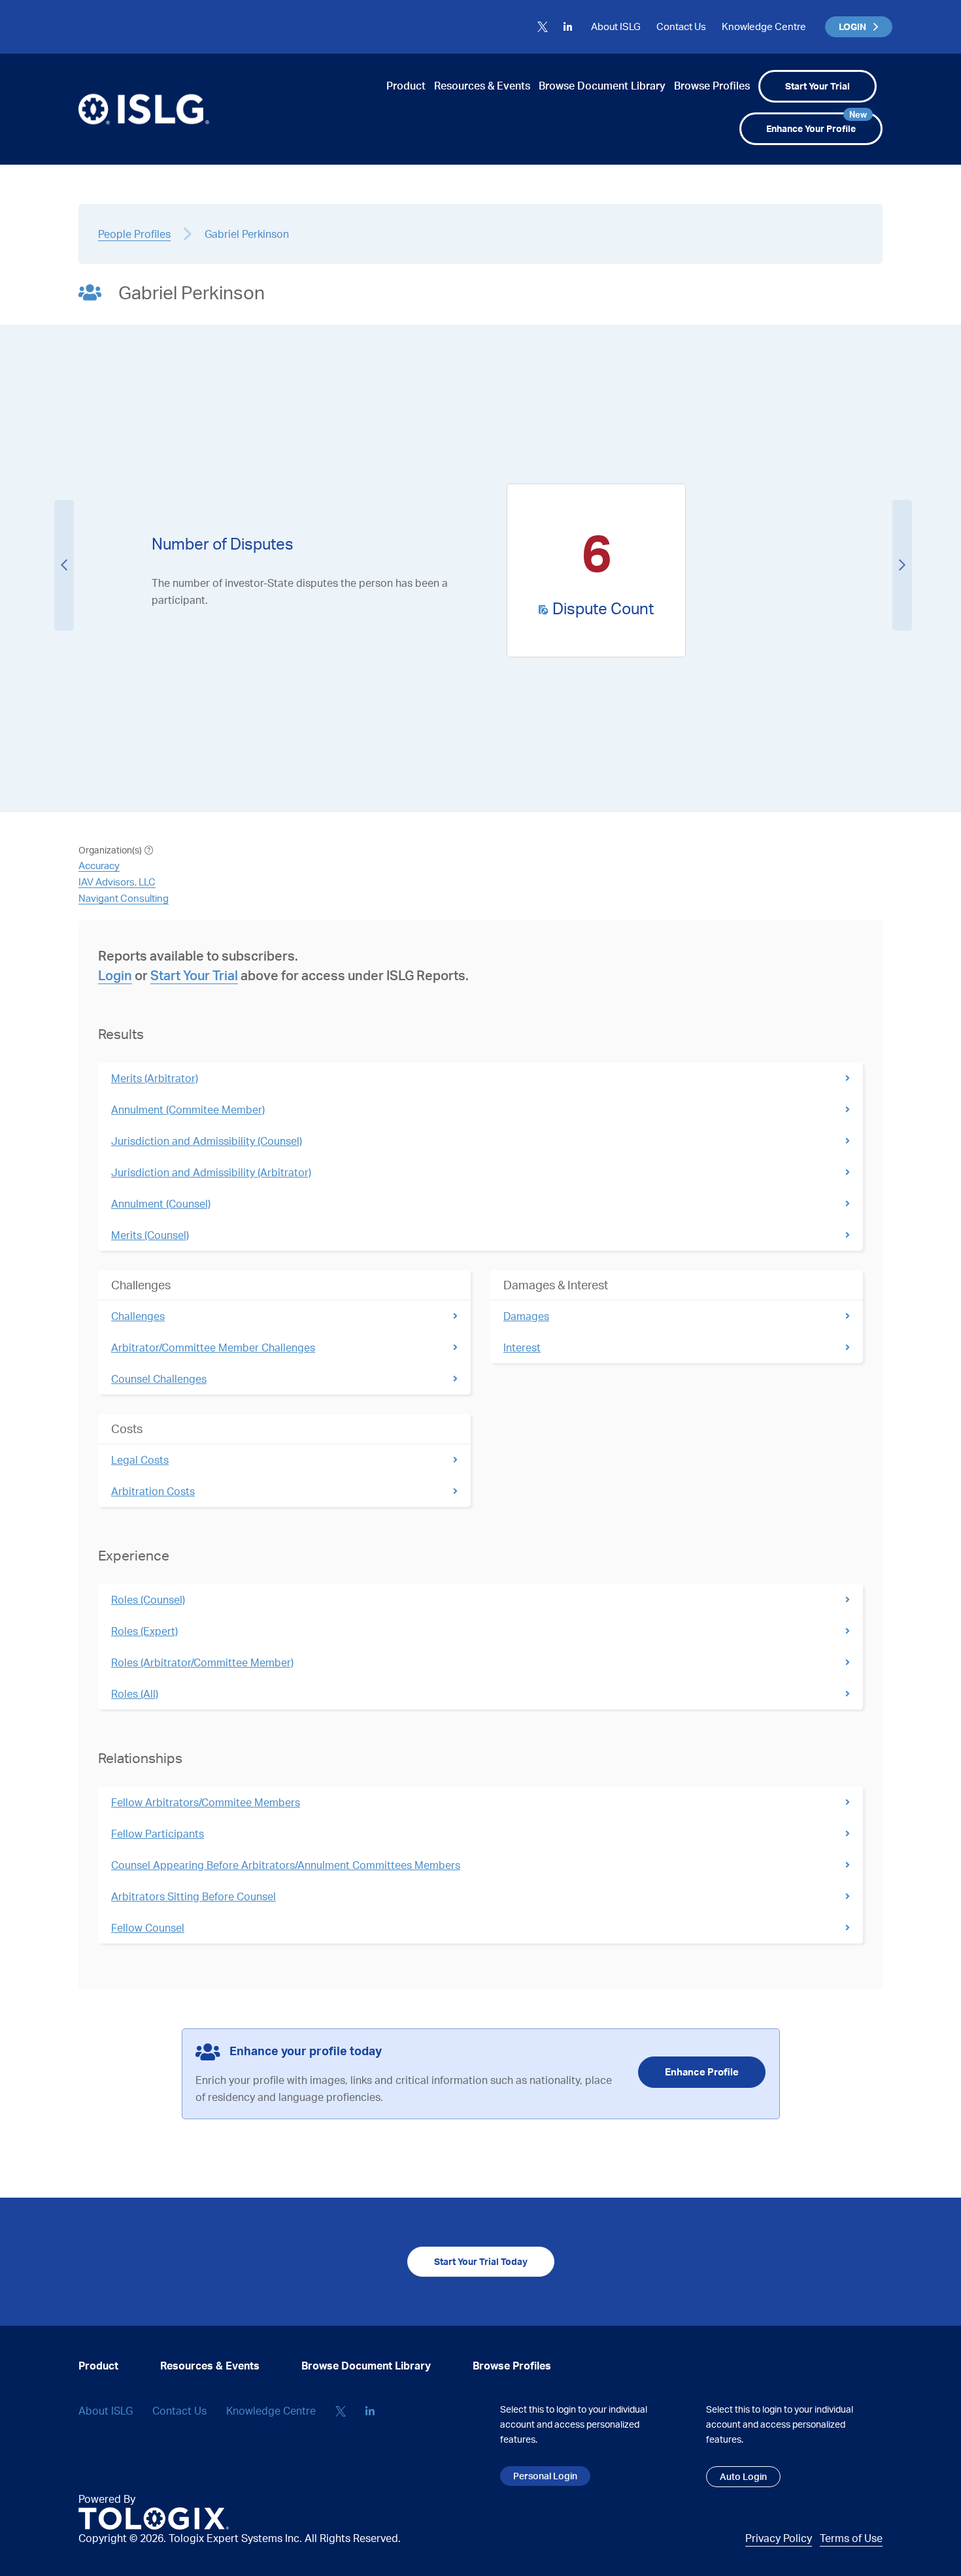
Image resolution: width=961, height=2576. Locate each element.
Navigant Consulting (124, 898)
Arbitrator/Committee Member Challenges (213, 1347)
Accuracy (99, 866)
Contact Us (681, 26)
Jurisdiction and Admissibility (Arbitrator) (211, 1172)
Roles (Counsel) (148, 1600)
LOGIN (852, 26)
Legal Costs (140, 1460)
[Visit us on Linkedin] (568, 27)
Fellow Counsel (148, 1928)
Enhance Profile (702, 2072)
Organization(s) (110, 850)
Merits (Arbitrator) (155, 1078)
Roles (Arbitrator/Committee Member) (202, 1662)
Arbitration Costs (153, 1491)
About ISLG (616, 26)
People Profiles (134, 234)
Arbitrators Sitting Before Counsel (194, 1896)
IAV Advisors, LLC (117, 882)
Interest (522, 1347)
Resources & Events (482, 86)
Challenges (138, 1316)
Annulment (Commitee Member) (188, 1110)
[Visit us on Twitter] (543, 27)
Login (115, 975)
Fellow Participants (158, 1834)
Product (406, 86)
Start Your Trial (818, 86)
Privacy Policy (779, 2538)
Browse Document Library (602, 86)
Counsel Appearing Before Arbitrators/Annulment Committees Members (286, 1865)
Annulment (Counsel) (161, 1204)
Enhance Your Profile (817, 123)
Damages (526, 1316)
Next (902, 565)
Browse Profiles (712, 86)
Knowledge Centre (764, 26)
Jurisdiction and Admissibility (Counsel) (207, 1141)
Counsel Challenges (159, 1379)
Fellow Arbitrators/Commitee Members (206, 1802)
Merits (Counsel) (150, 1235)
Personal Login (545, 2476)
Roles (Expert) (144, 1631)
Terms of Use (851, 2538)
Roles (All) (135, 1694)
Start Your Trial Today (481, 2261)
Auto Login (743, 2476)
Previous (64, 565)
